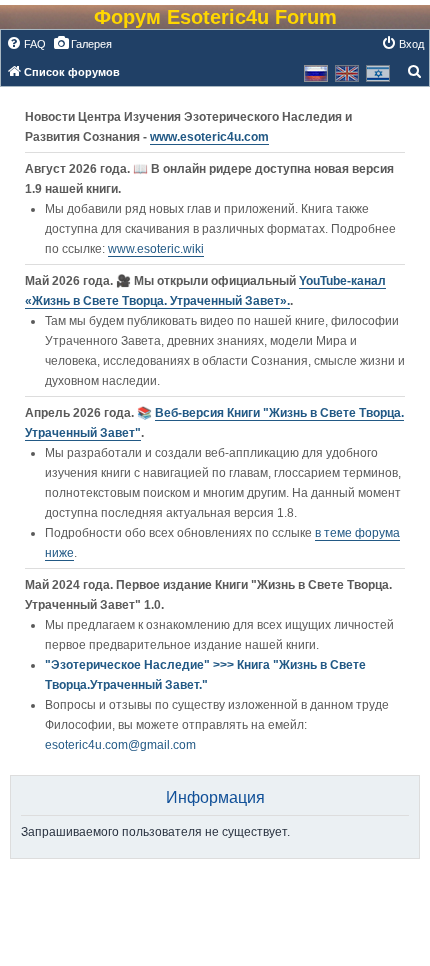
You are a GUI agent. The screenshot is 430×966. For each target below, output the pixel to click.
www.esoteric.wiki (156, 249)
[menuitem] (26, 44)
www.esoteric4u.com (209, 137)
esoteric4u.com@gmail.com (120, 745)
